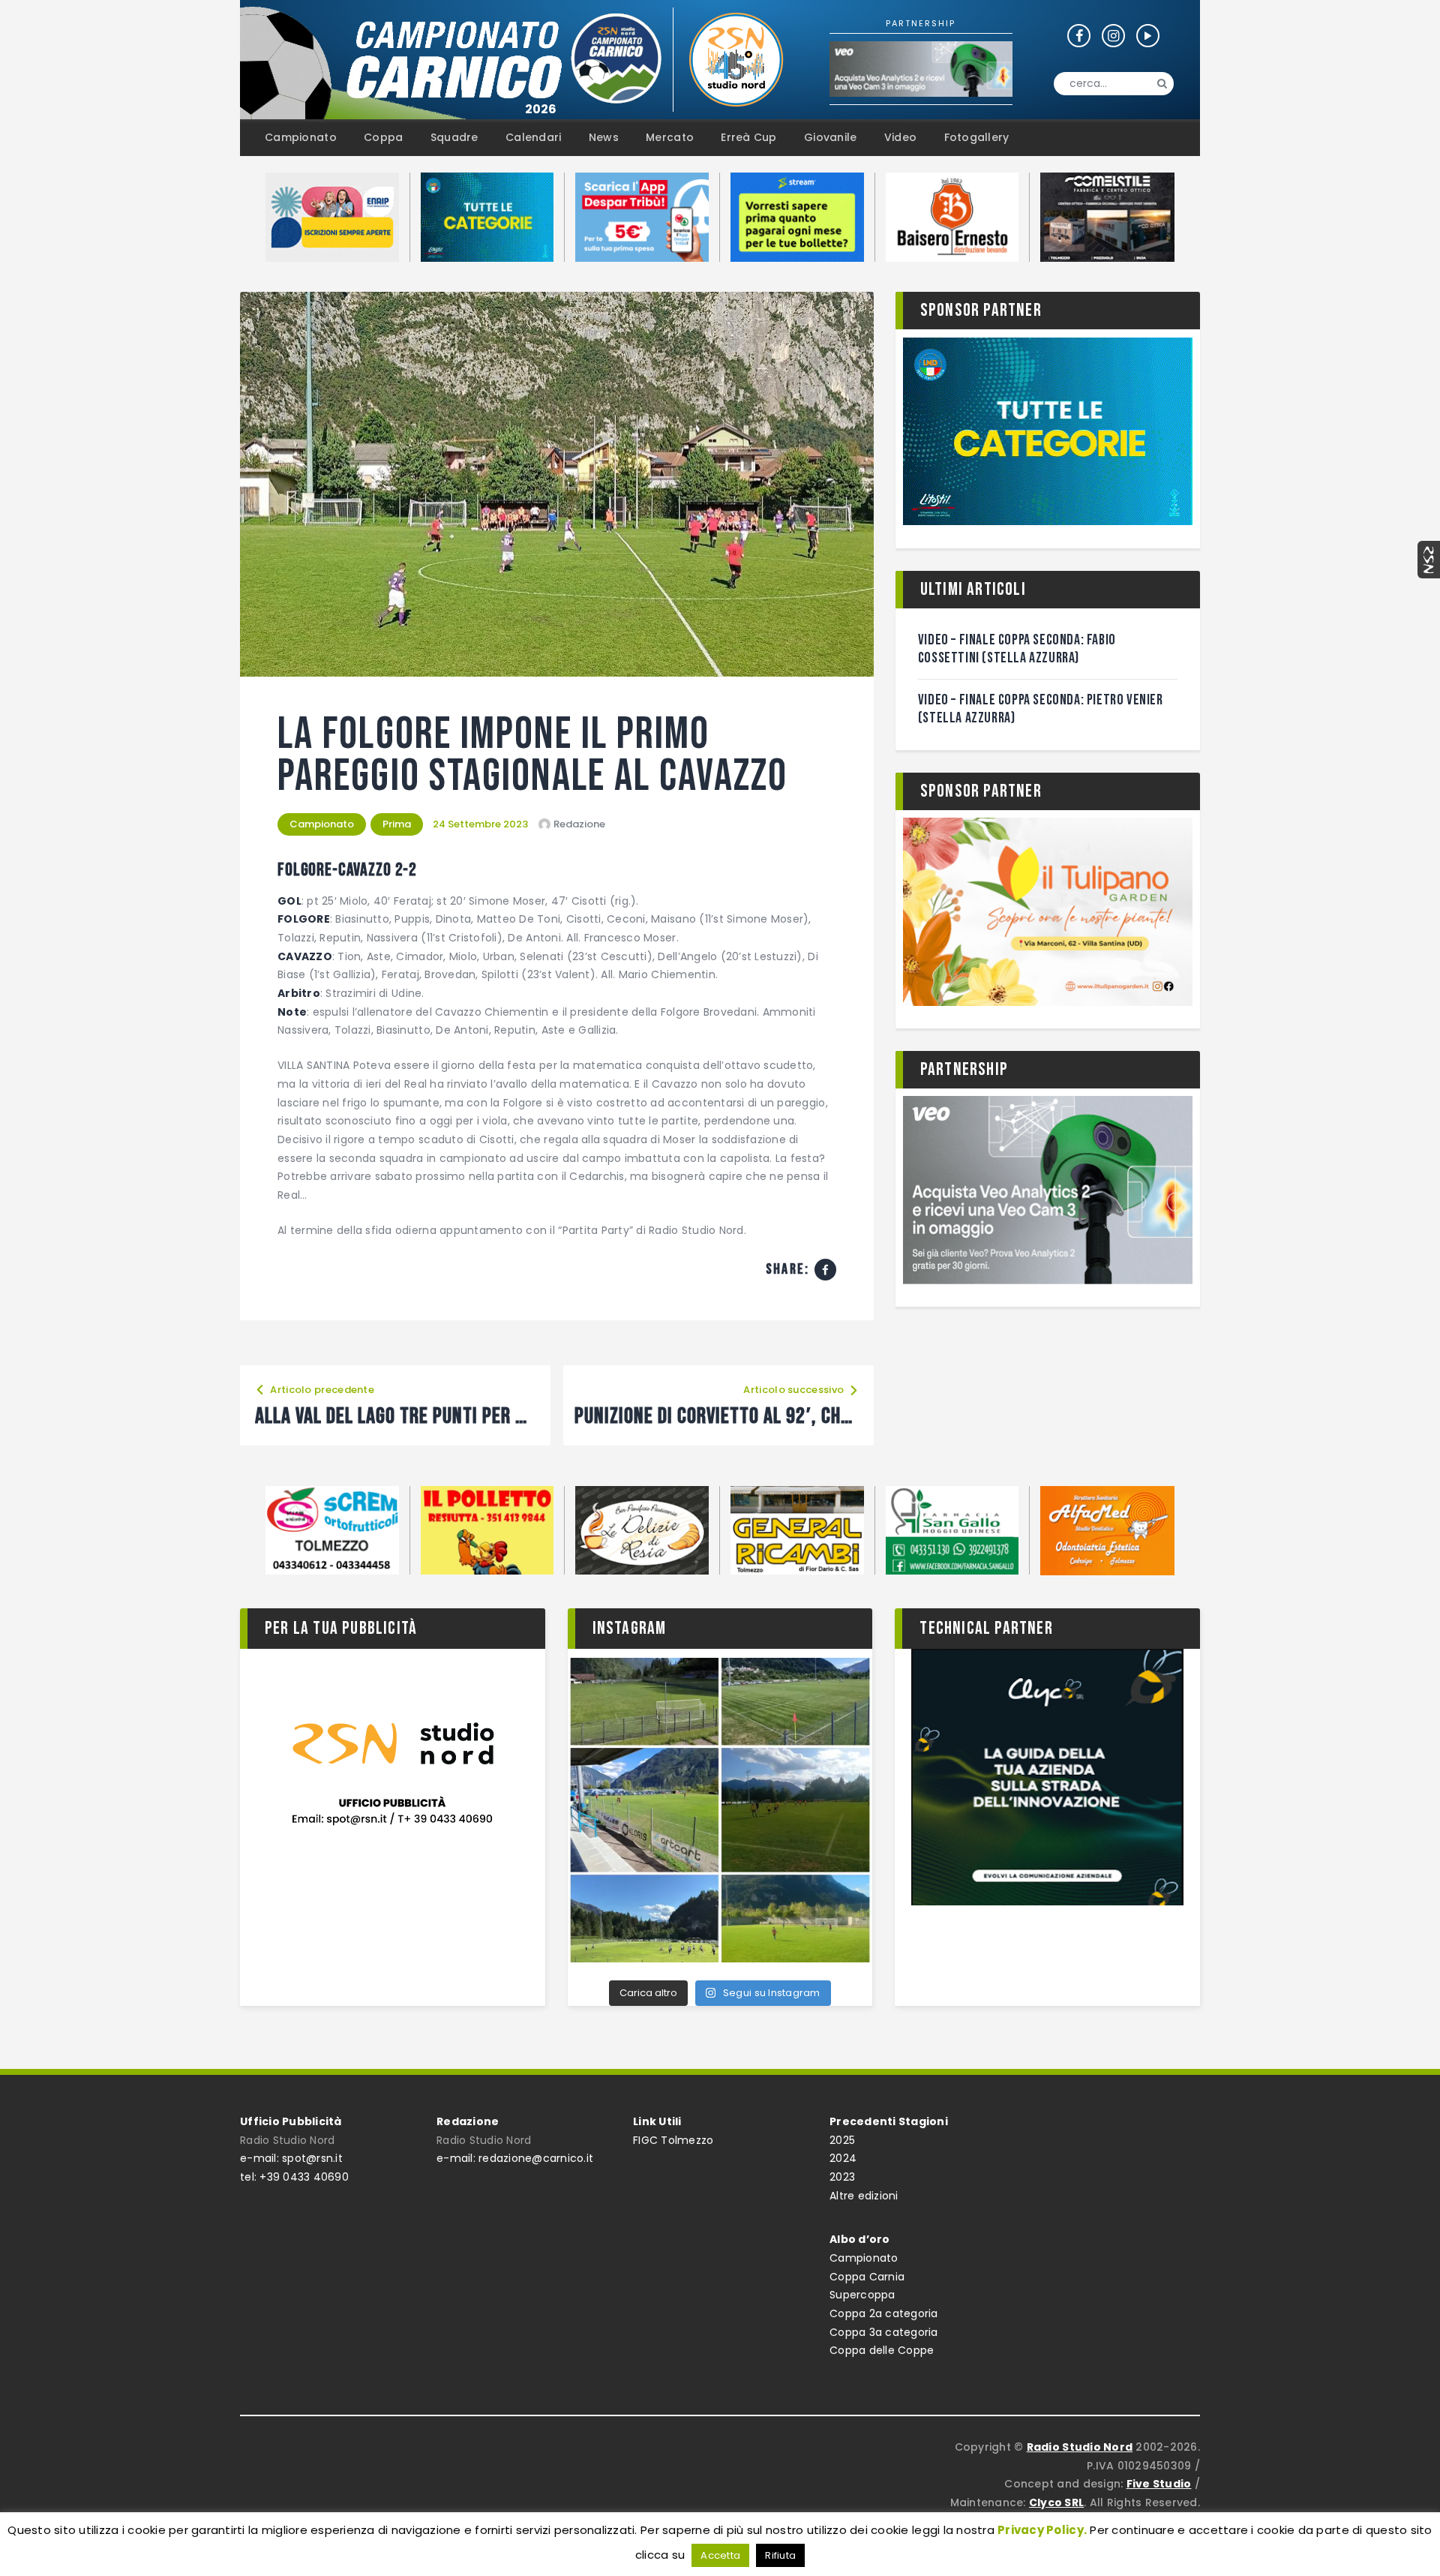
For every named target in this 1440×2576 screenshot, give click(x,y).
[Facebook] (825, 1270)
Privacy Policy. (1042, 2530)
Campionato (322, 824)
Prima (397, 824)
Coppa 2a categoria (884, 2313)
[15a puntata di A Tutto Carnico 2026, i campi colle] (720, 1810)
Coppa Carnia (867, 2277)
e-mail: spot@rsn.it (291, 2158)
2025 (842, 2140)
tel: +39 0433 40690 (294, 2177)
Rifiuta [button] (780, 2555)
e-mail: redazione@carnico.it (515, 2158)
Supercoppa (862, 2295)
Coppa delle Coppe (882, 2350)
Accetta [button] (720, 2555)
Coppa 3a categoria (884, 2332)
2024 (843, 2158)
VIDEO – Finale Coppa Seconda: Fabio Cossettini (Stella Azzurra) (1017, 649)
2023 (842, 2177)
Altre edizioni (864, 2196)
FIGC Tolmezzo (673, 2140)
